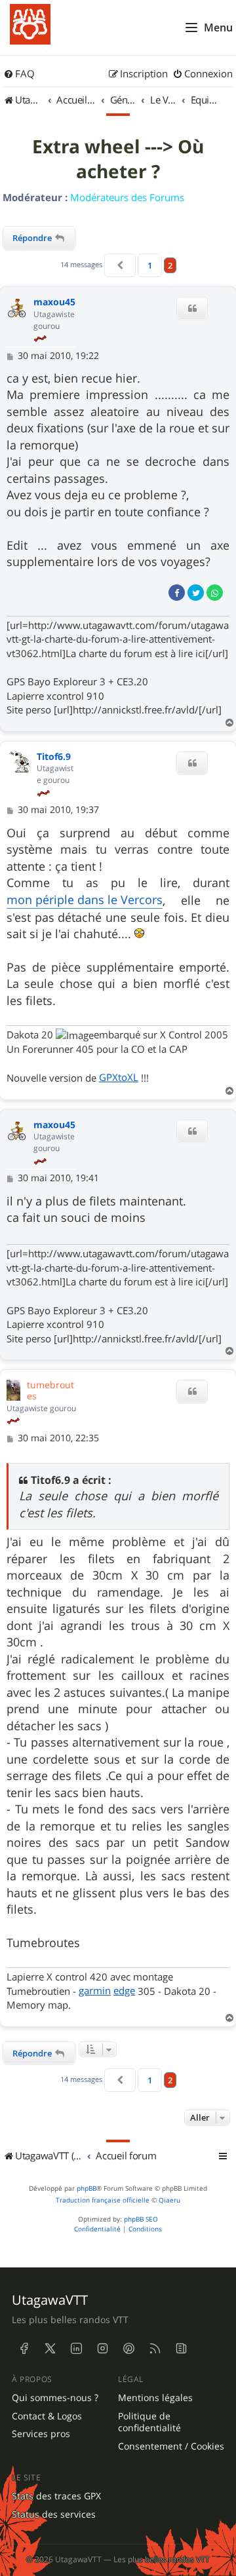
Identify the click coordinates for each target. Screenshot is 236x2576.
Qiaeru (169, 2200)
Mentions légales (155, 2398)
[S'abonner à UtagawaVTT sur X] (50, 2349)
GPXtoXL (119, 1077)
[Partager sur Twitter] (196, 593)
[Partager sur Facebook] (177, 593)
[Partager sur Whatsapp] (215, 593)
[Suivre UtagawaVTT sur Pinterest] (128, 2349)
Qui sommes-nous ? (55, 2398)
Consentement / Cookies (171, 2446)
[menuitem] (19, 74)
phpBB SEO (141, 2219)
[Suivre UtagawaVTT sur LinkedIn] (76, 2349)
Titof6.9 (54, 757)
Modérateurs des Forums (127, 197)
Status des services (54, 2514)
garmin (95, 1990)
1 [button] (150, 265)
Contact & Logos (47, 2416)
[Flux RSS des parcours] (155, 2349)
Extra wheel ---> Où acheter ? (118, 159)
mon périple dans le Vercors (85, 900)
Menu (218, 28)
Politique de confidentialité (149, 2422)
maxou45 (54, 302)
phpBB (87, 2188)
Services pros (41, 2434)
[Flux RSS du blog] (181, 2349)
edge (124, 1990)
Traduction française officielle (103, 2200)
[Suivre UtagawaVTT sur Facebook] (24, 2349)
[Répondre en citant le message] (192, 309)
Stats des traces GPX (56, 2496)
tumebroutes (50, 1390)
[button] (120, 265)
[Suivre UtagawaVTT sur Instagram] (102, 2349)
